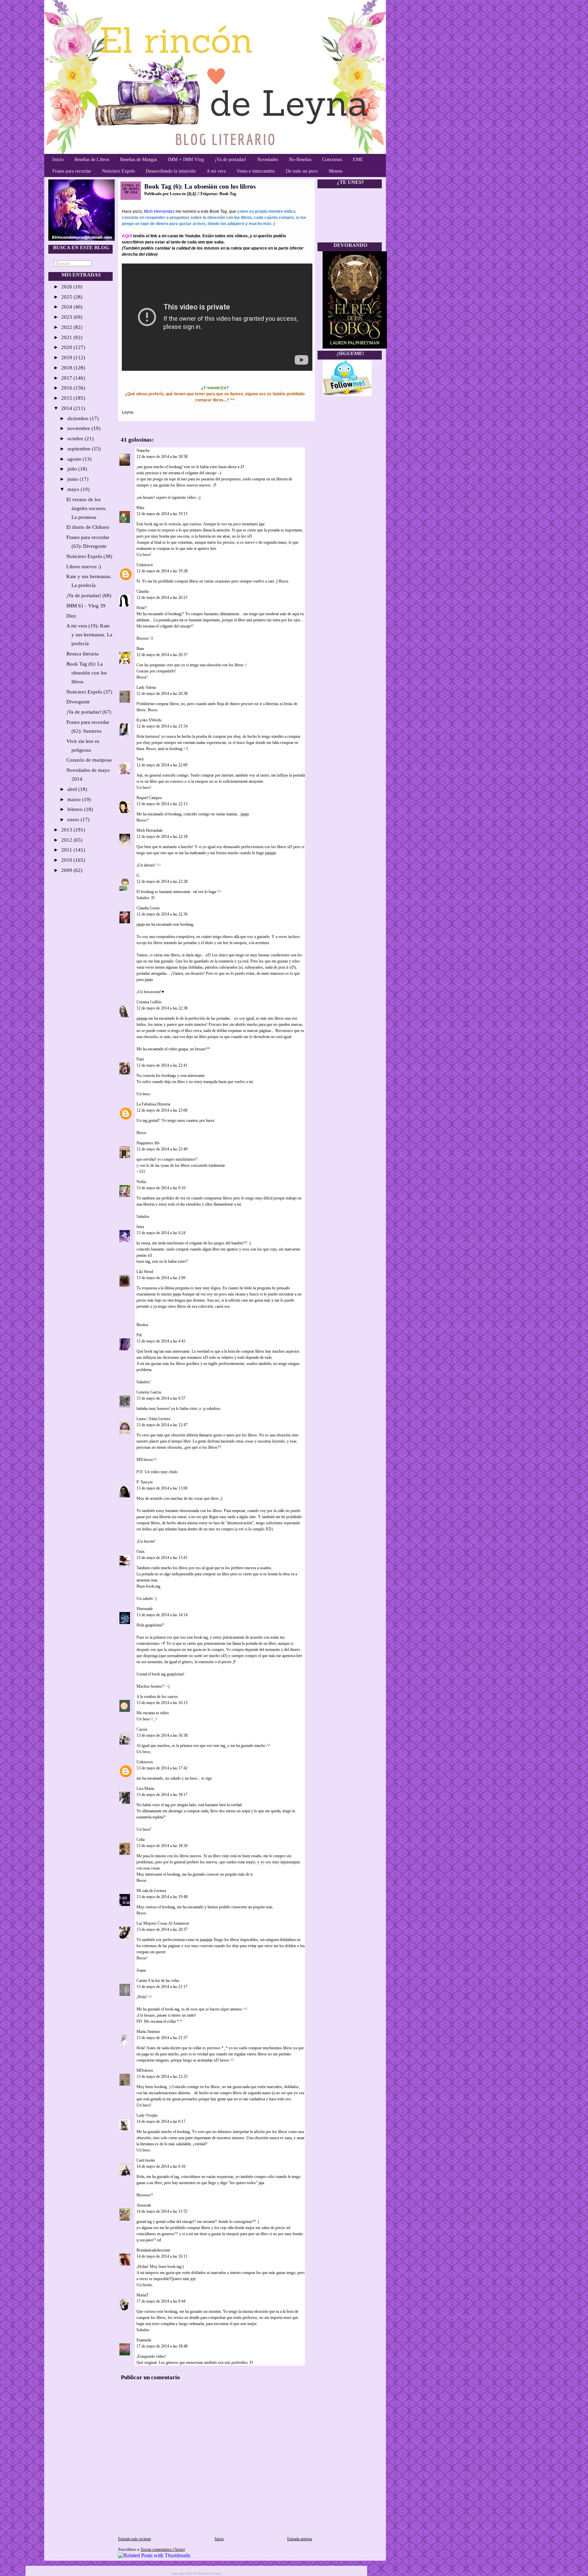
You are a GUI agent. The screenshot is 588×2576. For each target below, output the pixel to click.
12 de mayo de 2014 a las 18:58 (162, 457)
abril (73, 789)
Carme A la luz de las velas (158, 1981)
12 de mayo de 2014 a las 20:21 (162, 598)
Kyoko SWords (149, 720)
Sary (140, 759)
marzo (75, 799)
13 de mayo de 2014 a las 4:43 (161, 1341)
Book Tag (228, 194)
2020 (67, 347)
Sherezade (145, 1609)
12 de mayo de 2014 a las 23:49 (162, 1149)
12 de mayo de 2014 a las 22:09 (162, 765)
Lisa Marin (145, 1788)
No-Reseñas (300, 160)
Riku (140, 508)
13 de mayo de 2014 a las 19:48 (162, 1897)
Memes (336, 171)
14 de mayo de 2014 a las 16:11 (162, 2256)
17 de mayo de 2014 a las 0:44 (161, 2301)
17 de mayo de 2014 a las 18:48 (162, 2346)
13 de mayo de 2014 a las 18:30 (162, 1846)
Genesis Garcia (149, 1392)
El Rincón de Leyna (207, 2573)
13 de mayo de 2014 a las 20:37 (162, 1929)
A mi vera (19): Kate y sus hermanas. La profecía (89, 635)
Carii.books (146, 2160)
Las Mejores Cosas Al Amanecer (163, 1923)
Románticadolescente (153, 2250)
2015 (67, 398)
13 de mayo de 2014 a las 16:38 (162, 1735)
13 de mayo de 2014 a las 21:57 (162, 2038)
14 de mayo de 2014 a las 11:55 (162, 2211)
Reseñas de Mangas (138, 160)
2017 (67, 378)
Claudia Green (148, 908)
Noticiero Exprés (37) (89, 692)
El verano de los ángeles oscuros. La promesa (86, 508)
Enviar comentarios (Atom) (163, 2549)
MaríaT (143, 2295)
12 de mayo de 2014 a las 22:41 (162, 1065)
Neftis (141, 1182)
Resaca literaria (83, 654)
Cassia (142, 1729)
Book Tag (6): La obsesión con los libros (87, 673)
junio (73, 479)
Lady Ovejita (147, 2115)
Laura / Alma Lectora (153, 1419)
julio (73, 469)
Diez (71, 616)
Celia (141, 1840)
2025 (67, 297)
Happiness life (148, 1143)
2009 (67, 870)
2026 (67, 287)
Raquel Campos (149, 798)
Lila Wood (145, 1272)
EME (358, 160)
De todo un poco (302, 171)
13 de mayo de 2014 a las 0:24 (161, 1233)
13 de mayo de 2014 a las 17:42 (162, 1768)
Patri (140, 1059)
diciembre (79, 418)
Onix (141, 1552)
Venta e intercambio (256, 171)
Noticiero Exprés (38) (89, 556)
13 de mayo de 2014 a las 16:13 (162, 1703)
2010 (67, 860)
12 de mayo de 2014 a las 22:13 (162, 804)
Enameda (144, 2340)
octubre (76, 439)
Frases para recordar (72, 171)
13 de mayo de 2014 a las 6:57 (161, 1398)
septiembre (80, 449)
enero (74, 820)
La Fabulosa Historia (153, 1104)
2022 (67, 327)
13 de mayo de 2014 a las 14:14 (162, 1615)
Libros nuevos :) (84, 567)
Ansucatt (144, 2205)
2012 (67, 840)
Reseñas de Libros (92, 160)
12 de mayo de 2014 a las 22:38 (162, 1008)
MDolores (145, 2070)
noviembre (79, 428)
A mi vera (216, 171)
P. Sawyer (145, 1482)
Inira (140, 1227)
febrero (76, 809)
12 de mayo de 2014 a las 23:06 (162, 1110)
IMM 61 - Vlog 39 (86, 606)
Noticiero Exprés (118, 171)
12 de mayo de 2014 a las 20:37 (162, 655)
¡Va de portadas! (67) (89, 712)
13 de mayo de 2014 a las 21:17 (162, 1987)
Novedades (268, 160)
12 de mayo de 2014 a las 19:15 (162, 514)
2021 (67, 337)
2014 (67, 408)
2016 (67, 388)
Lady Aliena (146, 687)
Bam (140, 649)
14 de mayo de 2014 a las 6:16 (161, 2166)
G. (138, 875)
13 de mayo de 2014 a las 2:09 (161, 1278)
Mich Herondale (150, 830)
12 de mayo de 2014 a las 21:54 (162, 726)
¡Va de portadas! (231, 160)
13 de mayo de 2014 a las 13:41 (162, 1558)
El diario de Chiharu (88, 527)
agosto (75, 459)
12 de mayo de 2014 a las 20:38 (162, 694)
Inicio (58, 160)
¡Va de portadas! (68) (89, 595)
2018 (67, 368)
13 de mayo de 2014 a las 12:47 (162, 1425)
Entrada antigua (300, 2539)
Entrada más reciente (135, 2539)
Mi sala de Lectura (151, 1891)
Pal (139, 1335)
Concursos (332, 160)
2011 (67, 850)
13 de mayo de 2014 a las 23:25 (162, 2077)
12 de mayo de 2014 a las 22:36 (162, 914)
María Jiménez (148, 2032)
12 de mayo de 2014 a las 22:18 (162, 837)
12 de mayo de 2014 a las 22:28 (162, 881)
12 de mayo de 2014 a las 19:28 (162, 571)
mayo (74, 489)
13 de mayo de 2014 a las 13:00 (162, 1488)
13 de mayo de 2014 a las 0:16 (161, 1188)
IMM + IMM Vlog (186, 160)
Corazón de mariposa (89, 760)
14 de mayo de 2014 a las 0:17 (161, 2121)
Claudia (143, 591)
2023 (67, 317)
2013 (67, 830)
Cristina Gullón (149, 1002)
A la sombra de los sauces (157, 1697)
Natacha (143, 450)
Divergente (78, 702)
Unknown (145, 565)
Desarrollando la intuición (171, 171)
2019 (67, 357)
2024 (67, 307)
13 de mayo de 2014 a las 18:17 (162, 1795)
